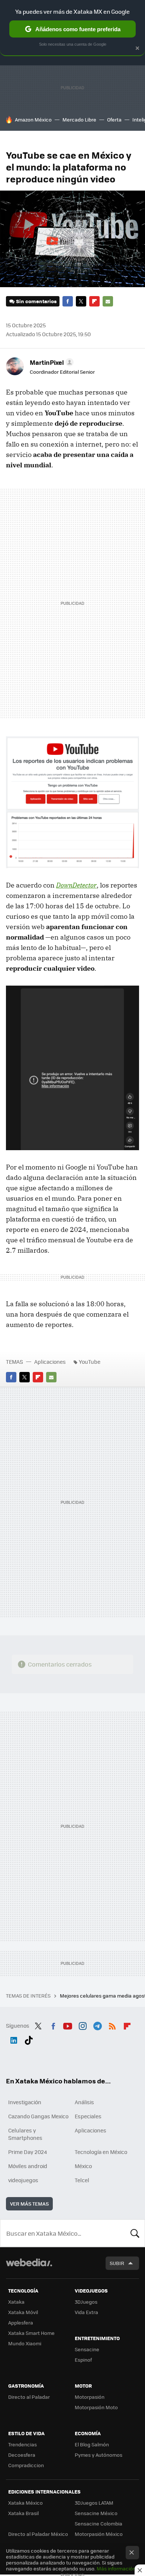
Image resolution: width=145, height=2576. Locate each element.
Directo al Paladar (29, 2397)
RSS (112, 2025)
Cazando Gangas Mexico (38, 2116)
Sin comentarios (36, 301)
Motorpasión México (99, 2534)
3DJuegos (86, 2302)
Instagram (83, 2025)
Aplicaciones (50, 1362)
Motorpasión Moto (96, 2407)
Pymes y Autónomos (99, 2455)
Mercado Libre (79, 119)
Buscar (135, 2233)
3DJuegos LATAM (94, 2503)
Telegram (97, 2025)
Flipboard (94, 301)
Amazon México (33, 119)
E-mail (108, 301)
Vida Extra (86, 2312)
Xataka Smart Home (31, 2333)
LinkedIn (14, 2039)
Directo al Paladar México (38, 2534)
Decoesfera (22, 2455)
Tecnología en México (101, 2152)
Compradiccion (26, 2465)
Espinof (83, 2360)
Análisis (84, 2102)
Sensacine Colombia (99, 2523)
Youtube (68, 2025)
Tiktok (29, 2039)
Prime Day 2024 (28, 2152)
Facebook (68, 301)
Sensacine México (96, 2513)
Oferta (114, 119)
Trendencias (22, 2444)
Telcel (82, 2180)
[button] (51, 362)
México (83, 2166)
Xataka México (25, 2503)
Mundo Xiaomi (25, 2343)
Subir (117, 2263)
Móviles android (28, 2166)
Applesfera (21, 2322)
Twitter (81, 301)
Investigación (25, 2102)
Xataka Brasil (23, 2513)
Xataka (16, 2302)
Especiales (88, 2116)
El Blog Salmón (92, 2444)
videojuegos (23, 2180)
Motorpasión (90, 2397)
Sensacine (87, 2349)
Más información (116, 2568)
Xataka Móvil (23, 2312)
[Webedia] (29, 2267)
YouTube (90, 1362)
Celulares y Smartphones (25, 2134)
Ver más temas (29, 2204)
